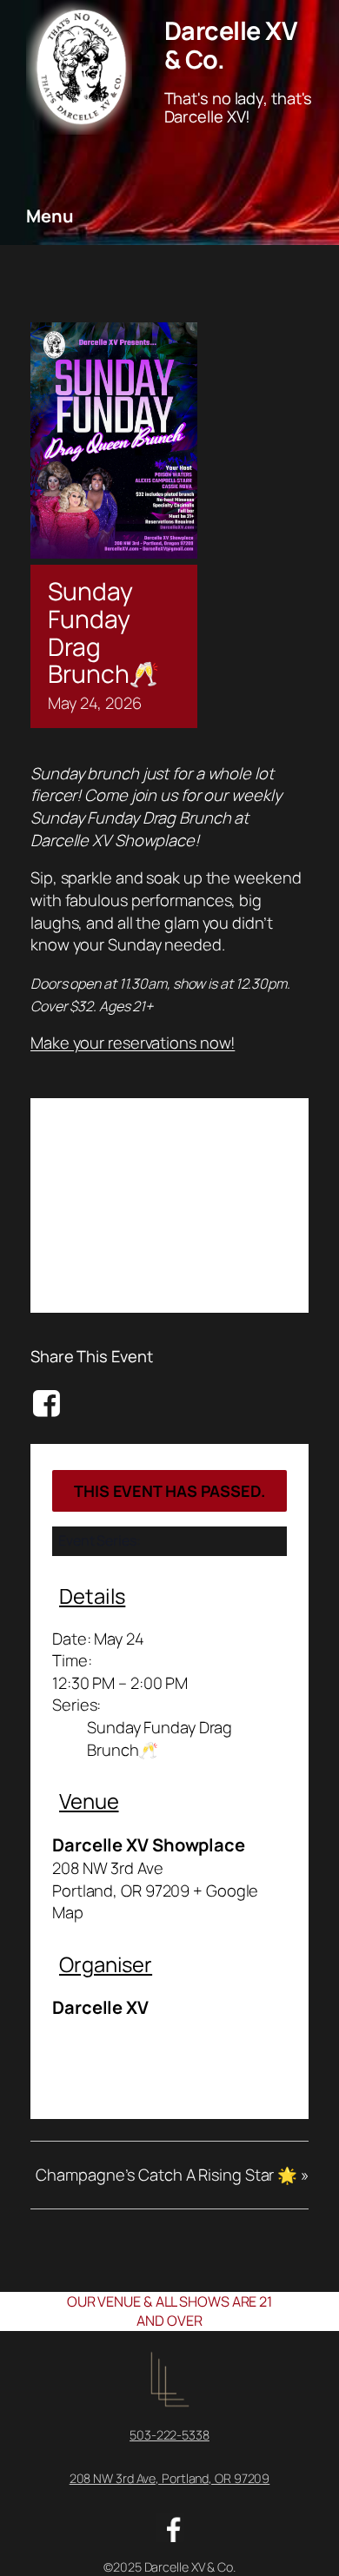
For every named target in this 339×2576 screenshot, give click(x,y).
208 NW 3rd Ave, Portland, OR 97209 (170, 2478)
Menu (50, 216)
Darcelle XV (100, 2007)
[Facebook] (49, 1403)
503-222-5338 (169, 2435)
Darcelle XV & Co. (231, 44)
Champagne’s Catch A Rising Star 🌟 (172, 2175)
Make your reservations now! (133, 1043)
